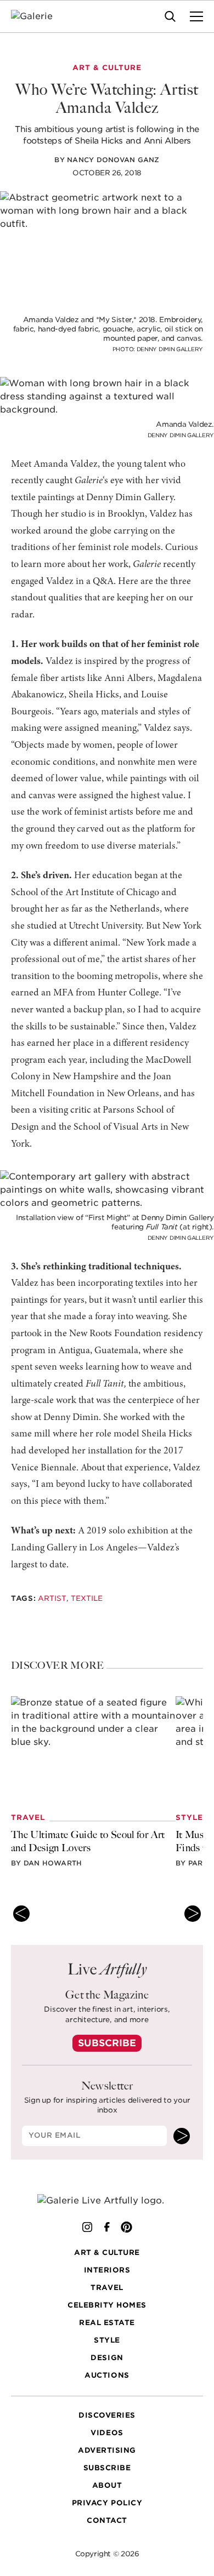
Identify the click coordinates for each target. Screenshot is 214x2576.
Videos (107, 2433)
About (107, 2485)
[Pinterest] (127, 2226)
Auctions (107, 2375)
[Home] (39, 16)
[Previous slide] (21, 1914)
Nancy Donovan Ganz (113, 160)
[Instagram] (87, 2226)
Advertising (107, 2450)
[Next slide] (193, 1914)
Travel (107, 2288)
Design (107, 2358)
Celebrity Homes (107, 2305)
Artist (52, 1598)
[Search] (170, 16)
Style (107, 2340)
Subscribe (107, 2043)
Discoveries (107, 2415)
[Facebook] (107, 2226)
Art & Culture (107, 2252)
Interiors (107, 2270)
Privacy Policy (107, 2503)
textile (87, 1598)
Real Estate (107, 2323)
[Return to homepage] (107, 2200)
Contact (107, 2520)
